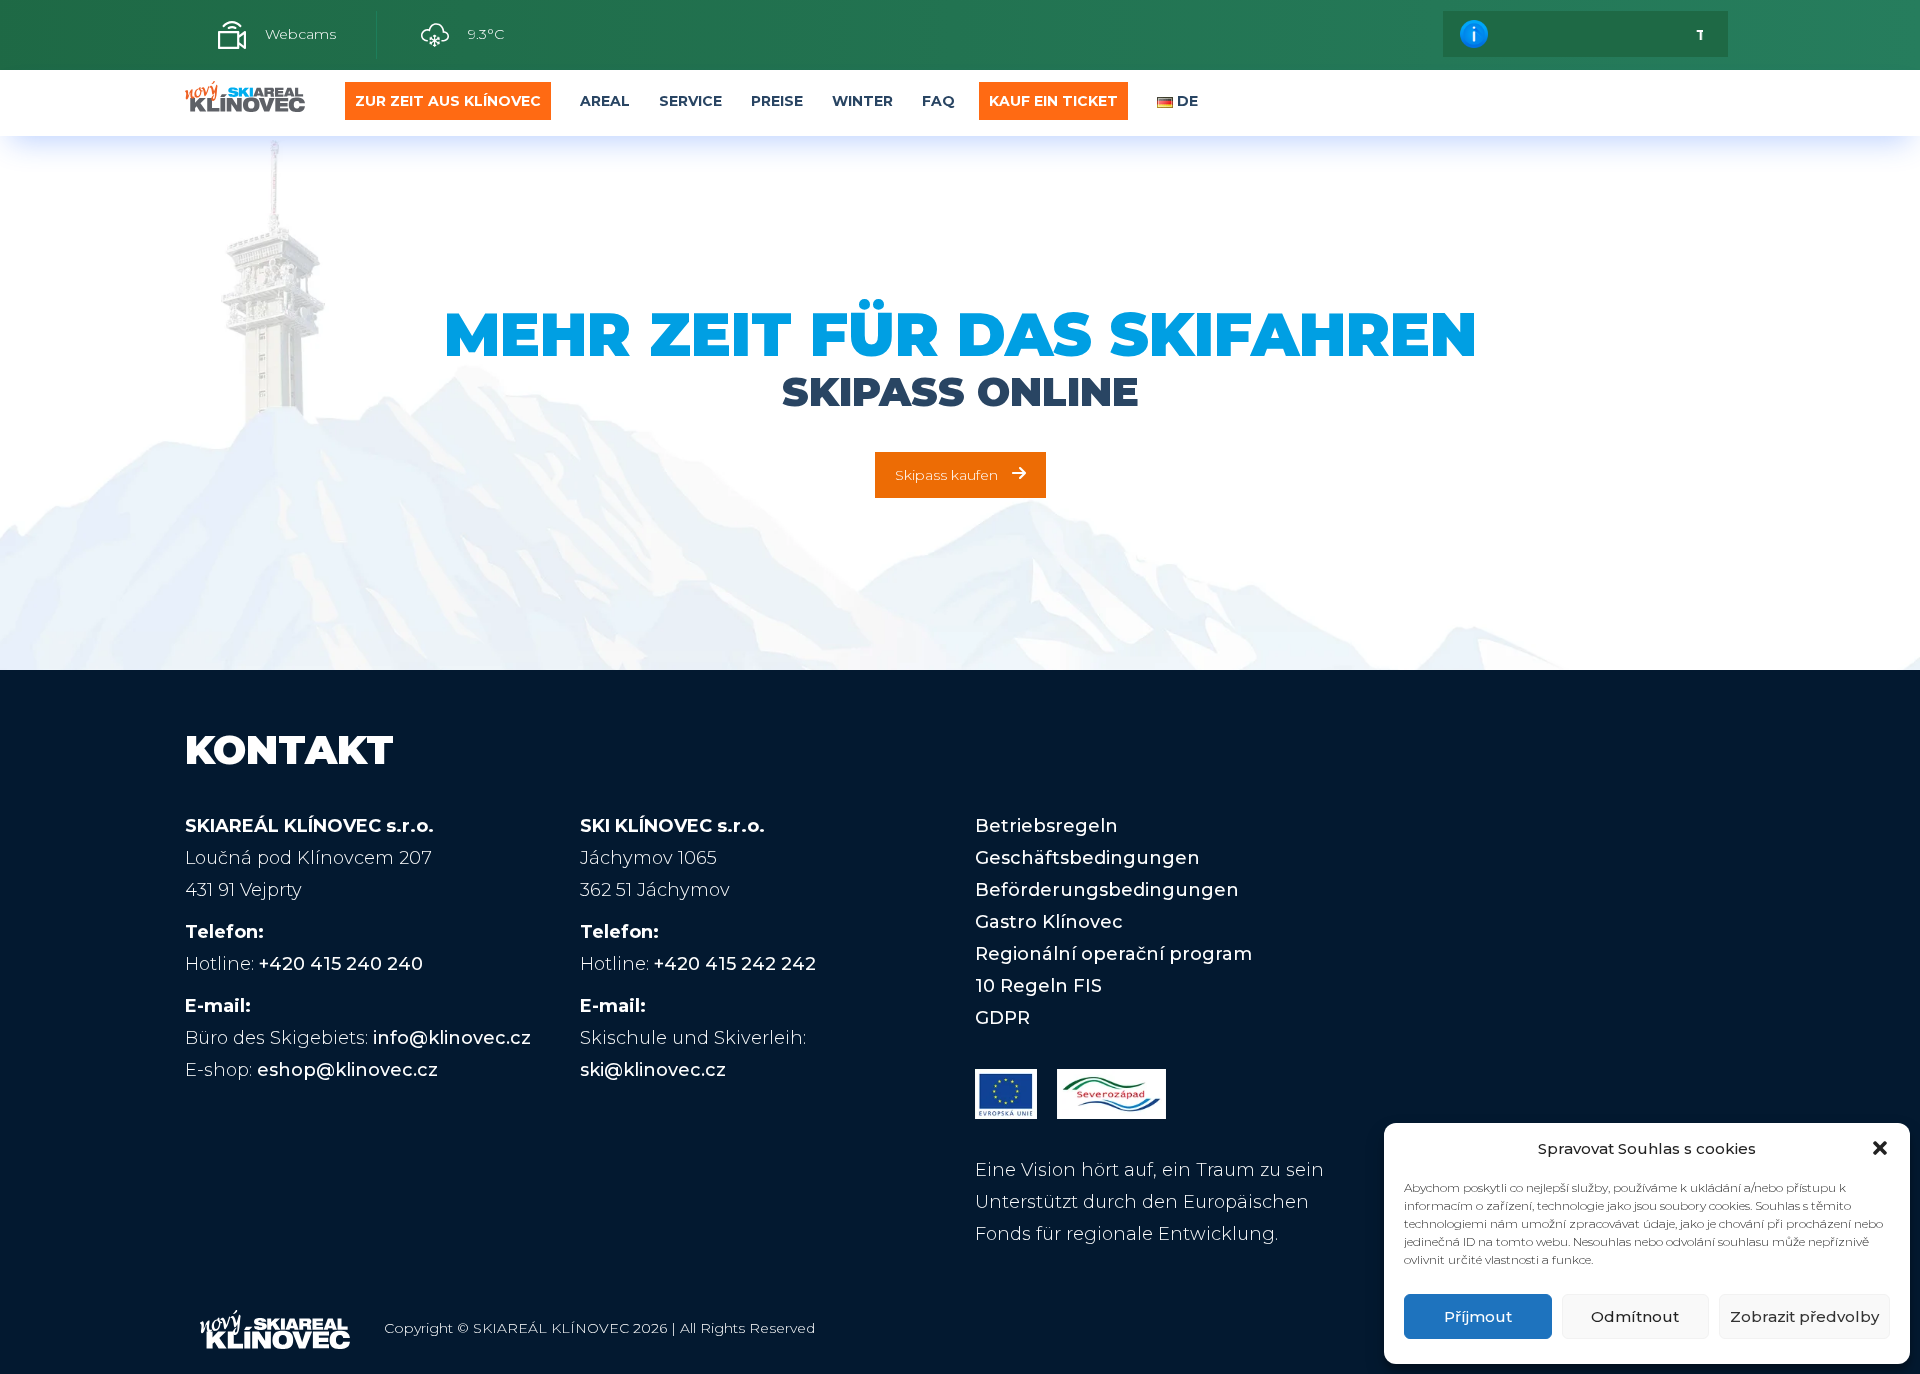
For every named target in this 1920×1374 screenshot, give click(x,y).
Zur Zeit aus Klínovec (448, 101)
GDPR (1002, 1018)
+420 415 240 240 (341, 964)
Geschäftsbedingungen (1087, 858)
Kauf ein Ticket (1053, 101)
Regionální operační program (1113, 954)
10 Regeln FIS (1038, 986)
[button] (1880, 1148)
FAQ (938, 101)
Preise (777, 101)
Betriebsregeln (1046, 826)
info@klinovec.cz (452, 1038)
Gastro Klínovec (1049, 922)
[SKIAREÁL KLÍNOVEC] (245, 102)
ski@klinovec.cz (653, 1070)
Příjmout (1478, 1316)
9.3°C (484, 34)
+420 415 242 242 (735, 964)
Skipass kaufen (946, 475)
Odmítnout (1635, 1316)
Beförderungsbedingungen (1107, 890)
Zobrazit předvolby (1804, 1316)
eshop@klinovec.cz (347, 1070)
